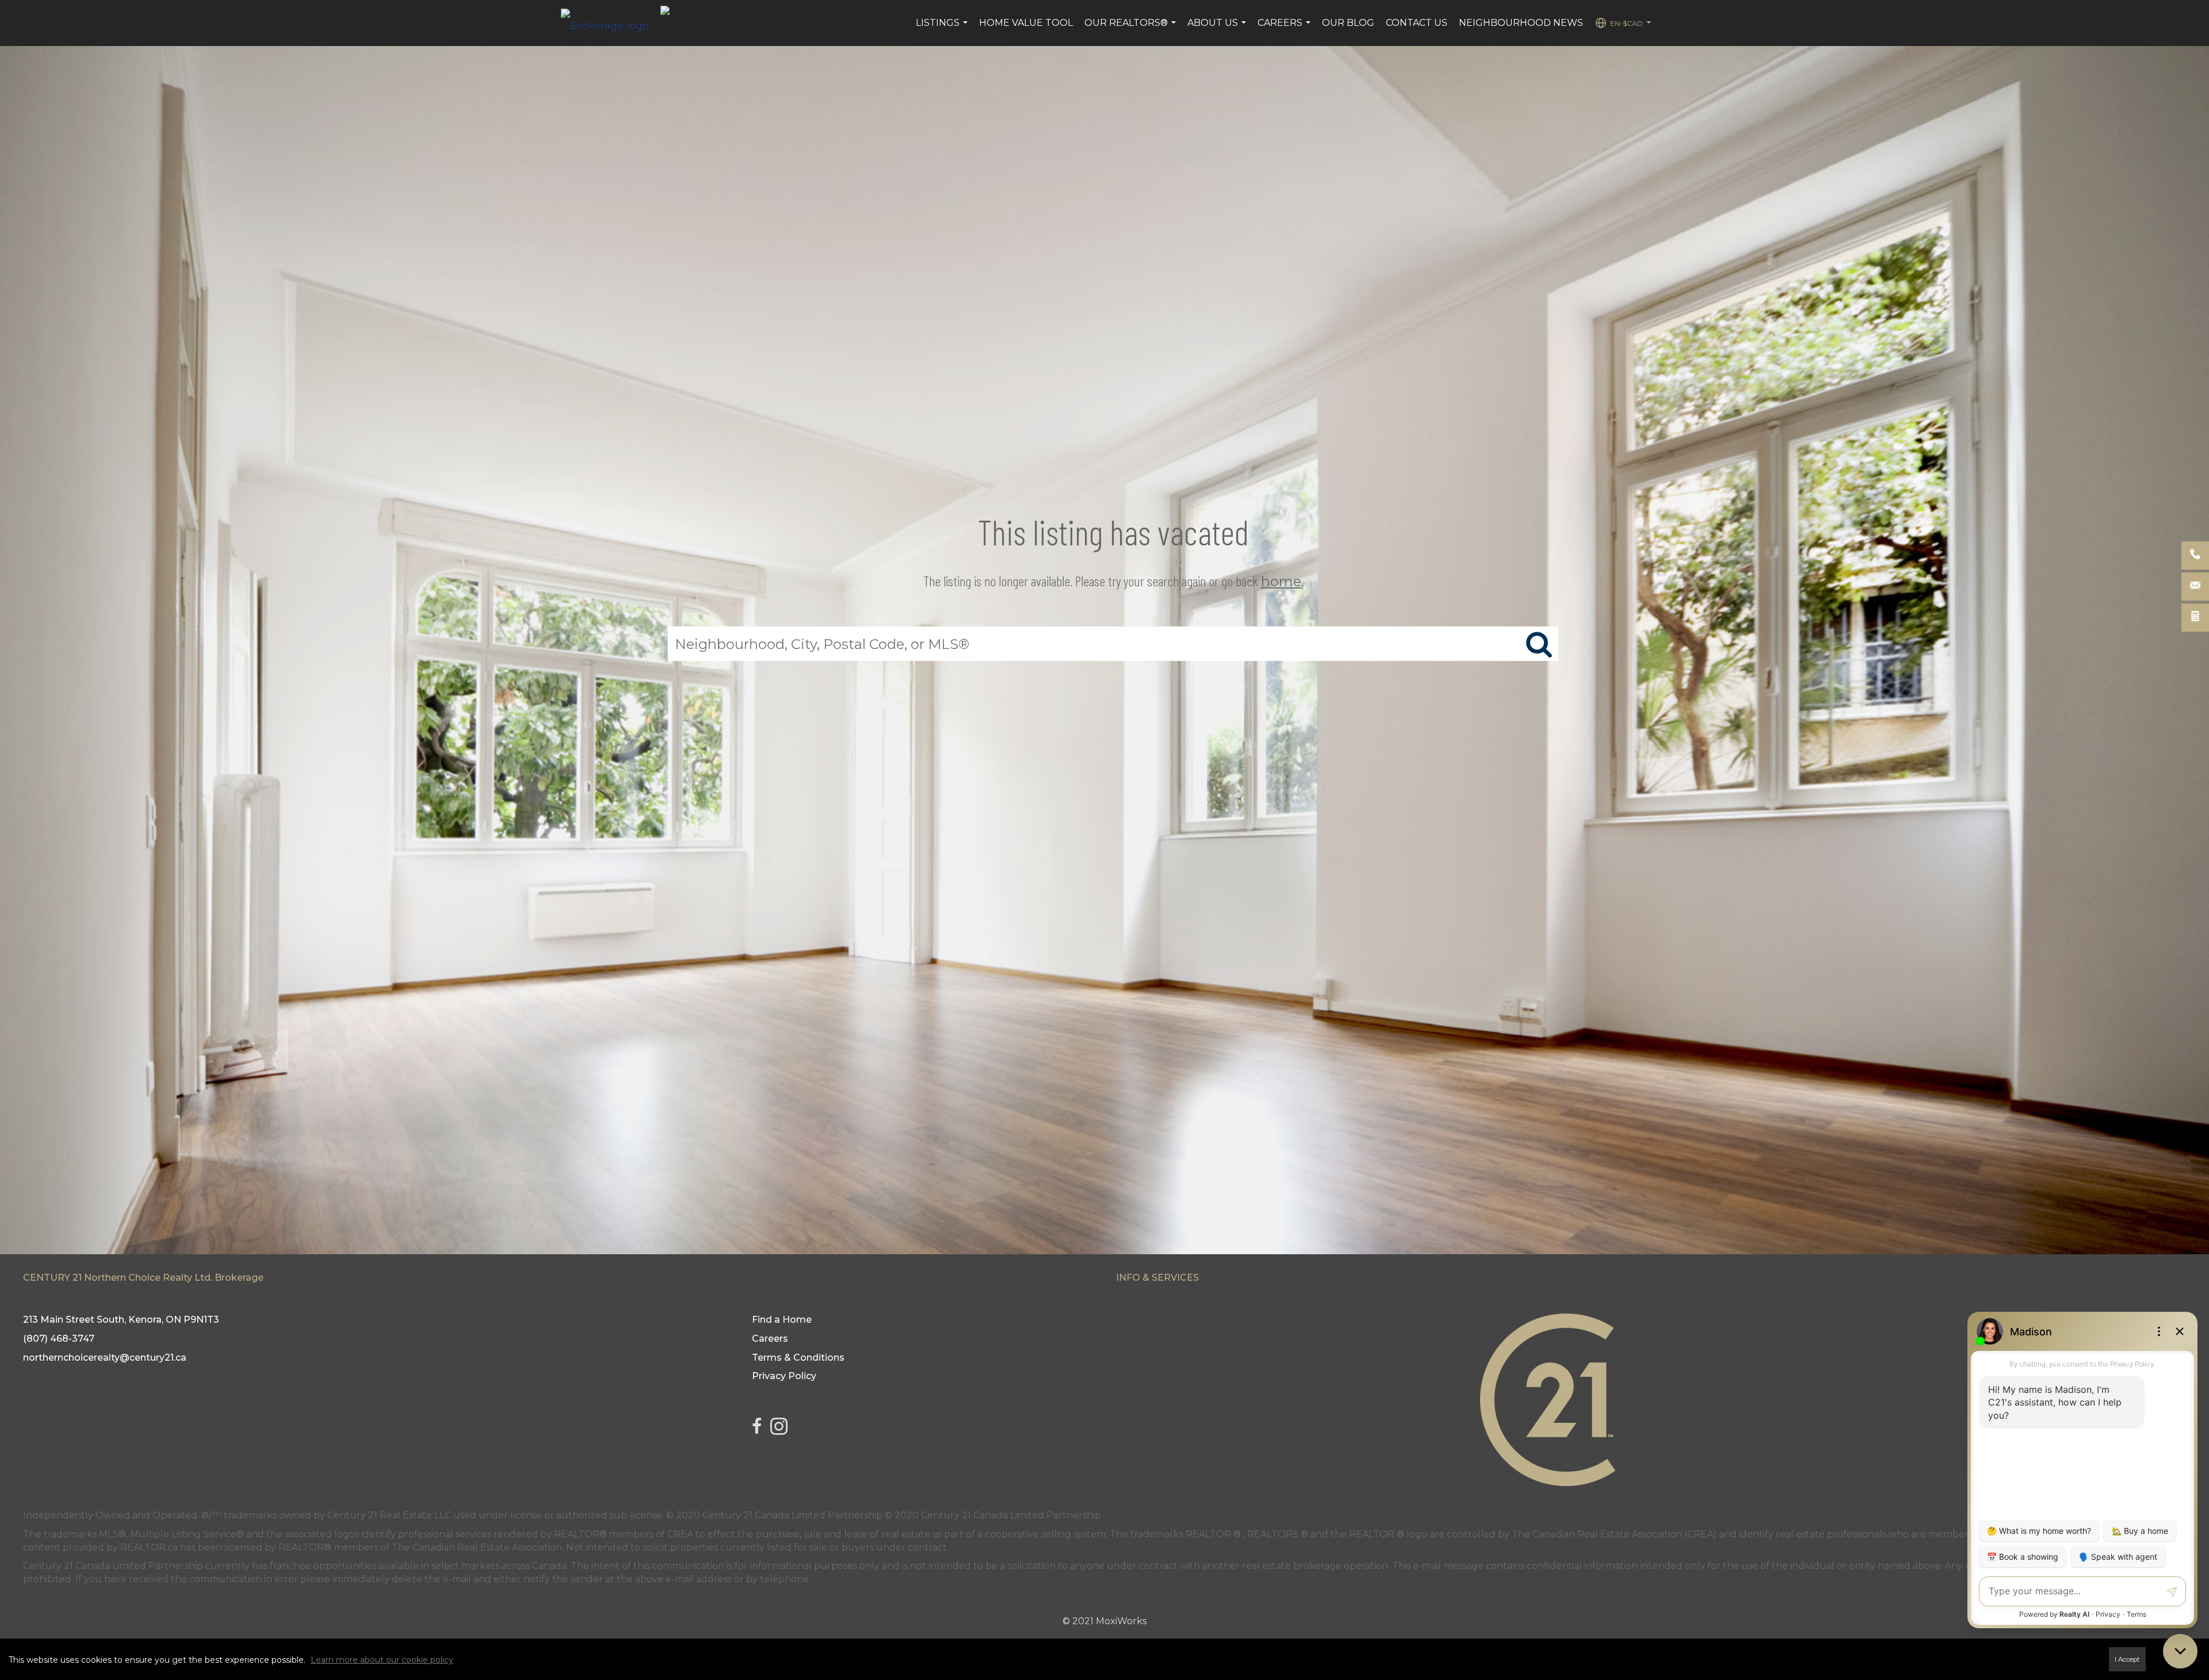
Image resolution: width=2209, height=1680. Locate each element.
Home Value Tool (1026, 23)
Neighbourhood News (1521, 23)
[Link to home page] (611, 23)
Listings (943, 29)
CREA (680, 1534)
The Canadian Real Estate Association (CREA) (1614, 1534)
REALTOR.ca (149, 1547)
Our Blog (1348, 23)
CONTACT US (1417, 23)
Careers (1285, 29)
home (1281, 581)
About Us (1218, 29)
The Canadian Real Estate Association (477, 1547)
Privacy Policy (784, 1376)
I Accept (2127, 1659)
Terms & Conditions (798, 1358)
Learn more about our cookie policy (382, 1660)
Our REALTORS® (1132, 29)
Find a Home (782, 1320)
